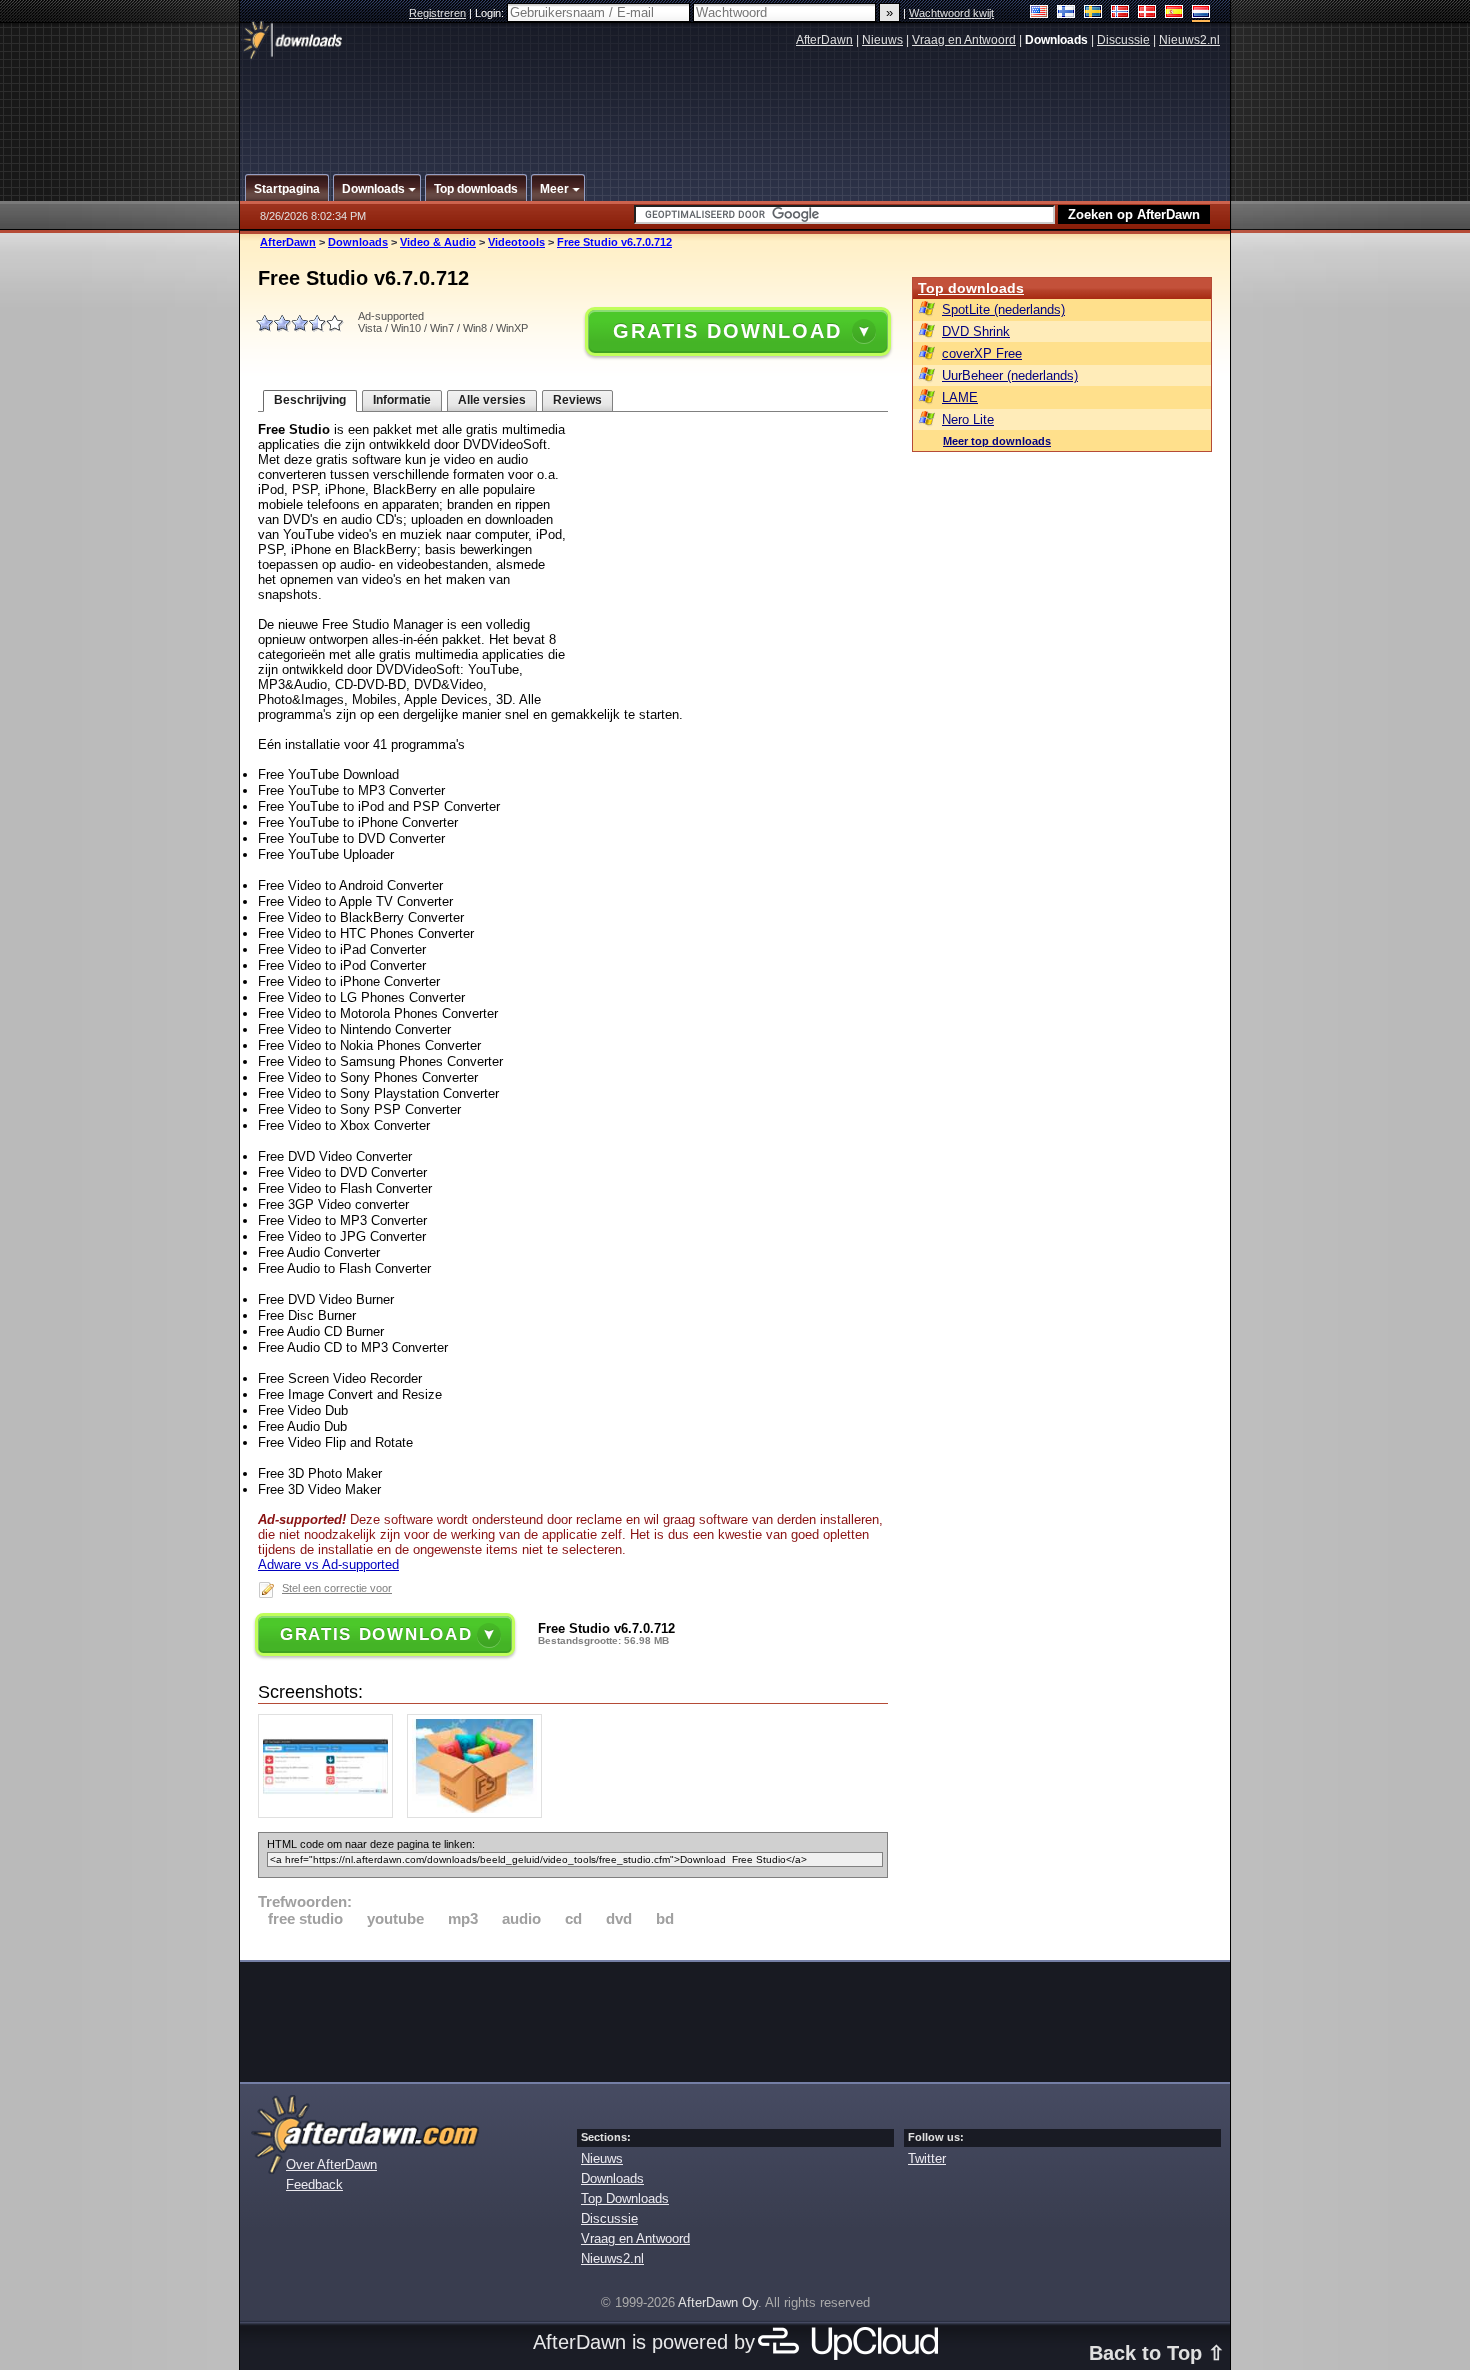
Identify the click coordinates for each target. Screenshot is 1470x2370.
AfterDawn (824, 40)
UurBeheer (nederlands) (1010, 375)
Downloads (358, 242)
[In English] (1039, 13)
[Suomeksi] (1066, 13)
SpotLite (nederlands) (1003, 309)
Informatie (402, 400)
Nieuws (882, 40)
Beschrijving (310, 400)
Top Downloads (625, 2198)
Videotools (516, 242)
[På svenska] (1093, 13)
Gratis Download (727, 331)
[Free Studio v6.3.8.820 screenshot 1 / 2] (330, 1813)
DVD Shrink (976, 331)
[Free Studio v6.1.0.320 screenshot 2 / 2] (479, 1813)
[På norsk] (1120, 13)
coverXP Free (982, 353)
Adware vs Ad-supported (328, 1564)
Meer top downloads (997, 441)
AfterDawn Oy (718, 2302)
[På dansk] (1147, 13)
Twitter (927, 2158)
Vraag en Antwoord (964, 40)
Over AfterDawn (331, 2164)
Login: (491, 13)
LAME (960, 397)
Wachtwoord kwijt (951, 13)
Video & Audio (438, 242)
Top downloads (971, 288)
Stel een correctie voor (337, 1588)
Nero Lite (968, 419)
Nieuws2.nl (1189, 40)
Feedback (314, 2184)
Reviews (577, 400)
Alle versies (492, 400)
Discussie (1123, 40)
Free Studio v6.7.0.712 (614, 242)
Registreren (437, 13)
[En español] (1174, 13)
